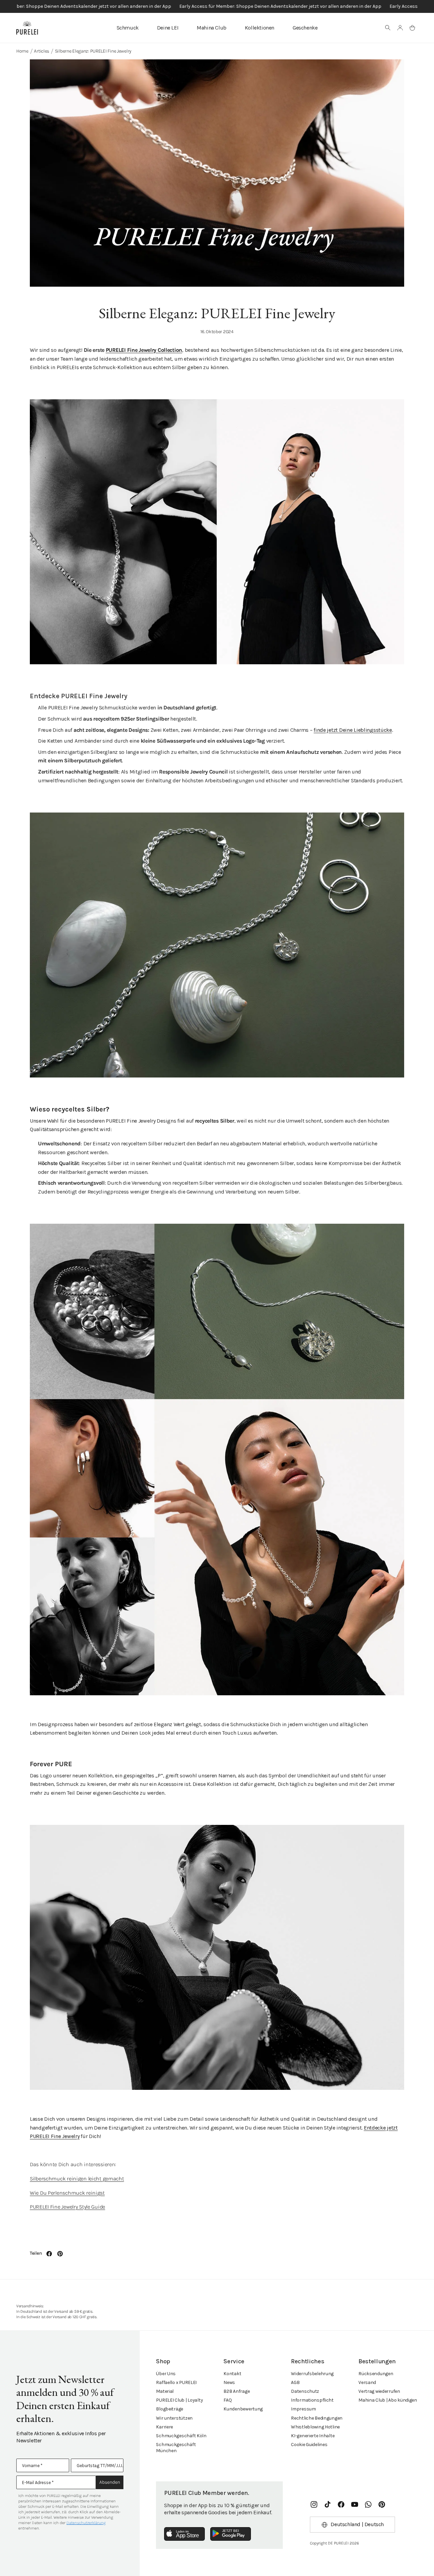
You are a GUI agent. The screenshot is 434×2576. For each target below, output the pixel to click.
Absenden (110, 2482)
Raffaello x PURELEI (176, 2382)
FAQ (228, 2400)
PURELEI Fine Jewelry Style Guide (67, 2207)
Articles (42, 51)
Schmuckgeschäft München (176, 2448)
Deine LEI (168, 28)
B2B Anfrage (236, 2391)
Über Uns (166, 2374)
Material (165, 2391)
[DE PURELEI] (27, 28)
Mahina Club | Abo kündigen (388, 2400)
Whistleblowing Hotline (315, 2427)
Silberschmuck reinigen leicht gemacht (77, 2179)
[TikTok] (328, 2504)
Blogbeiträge (170, 2409)
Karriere (164, 2427)
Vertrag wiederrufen (379, 2391)
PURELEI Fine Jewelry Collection (144, 350)
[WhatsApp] (368, 2504)
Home (22, 51)
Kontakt (232, 2374)
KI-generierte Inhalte (313, 2436)
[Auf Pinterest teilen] (60, 2254)
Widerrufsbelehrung (312, 2374)
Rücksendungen (376, 2374)
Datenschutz (305, 2391)
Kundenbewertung (243, 2409)
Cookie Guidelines (309, 2445)
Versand (367, 2382)
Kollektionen (260, 28)
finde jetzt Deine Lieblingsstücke (353, 730)
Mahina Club (212, 28)
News (229, 2382)
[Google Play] (231, 2534)
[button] (388, 28)
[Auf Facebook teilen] (49, 2254)
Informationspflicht (312, 2400)
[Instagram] (314, 2504)
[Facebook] (341, 2504)
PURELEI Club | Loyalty (179, 2400)
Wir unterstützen (174, 2418)
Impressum (303, 2409)
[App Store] (184, 2534)
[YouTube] (355, 2504)
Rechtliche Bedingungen (317, 2418)
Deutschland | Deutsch (357, 2524)
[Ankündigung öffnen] (217, 6)
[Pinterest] (382, 2504)
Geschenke (305, 28)
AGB (295, 2382)
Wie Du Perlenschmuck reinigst (67, 2193)
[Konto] (400, 28)
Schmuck (128, 28)
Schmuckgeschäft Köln (181, 2436)
